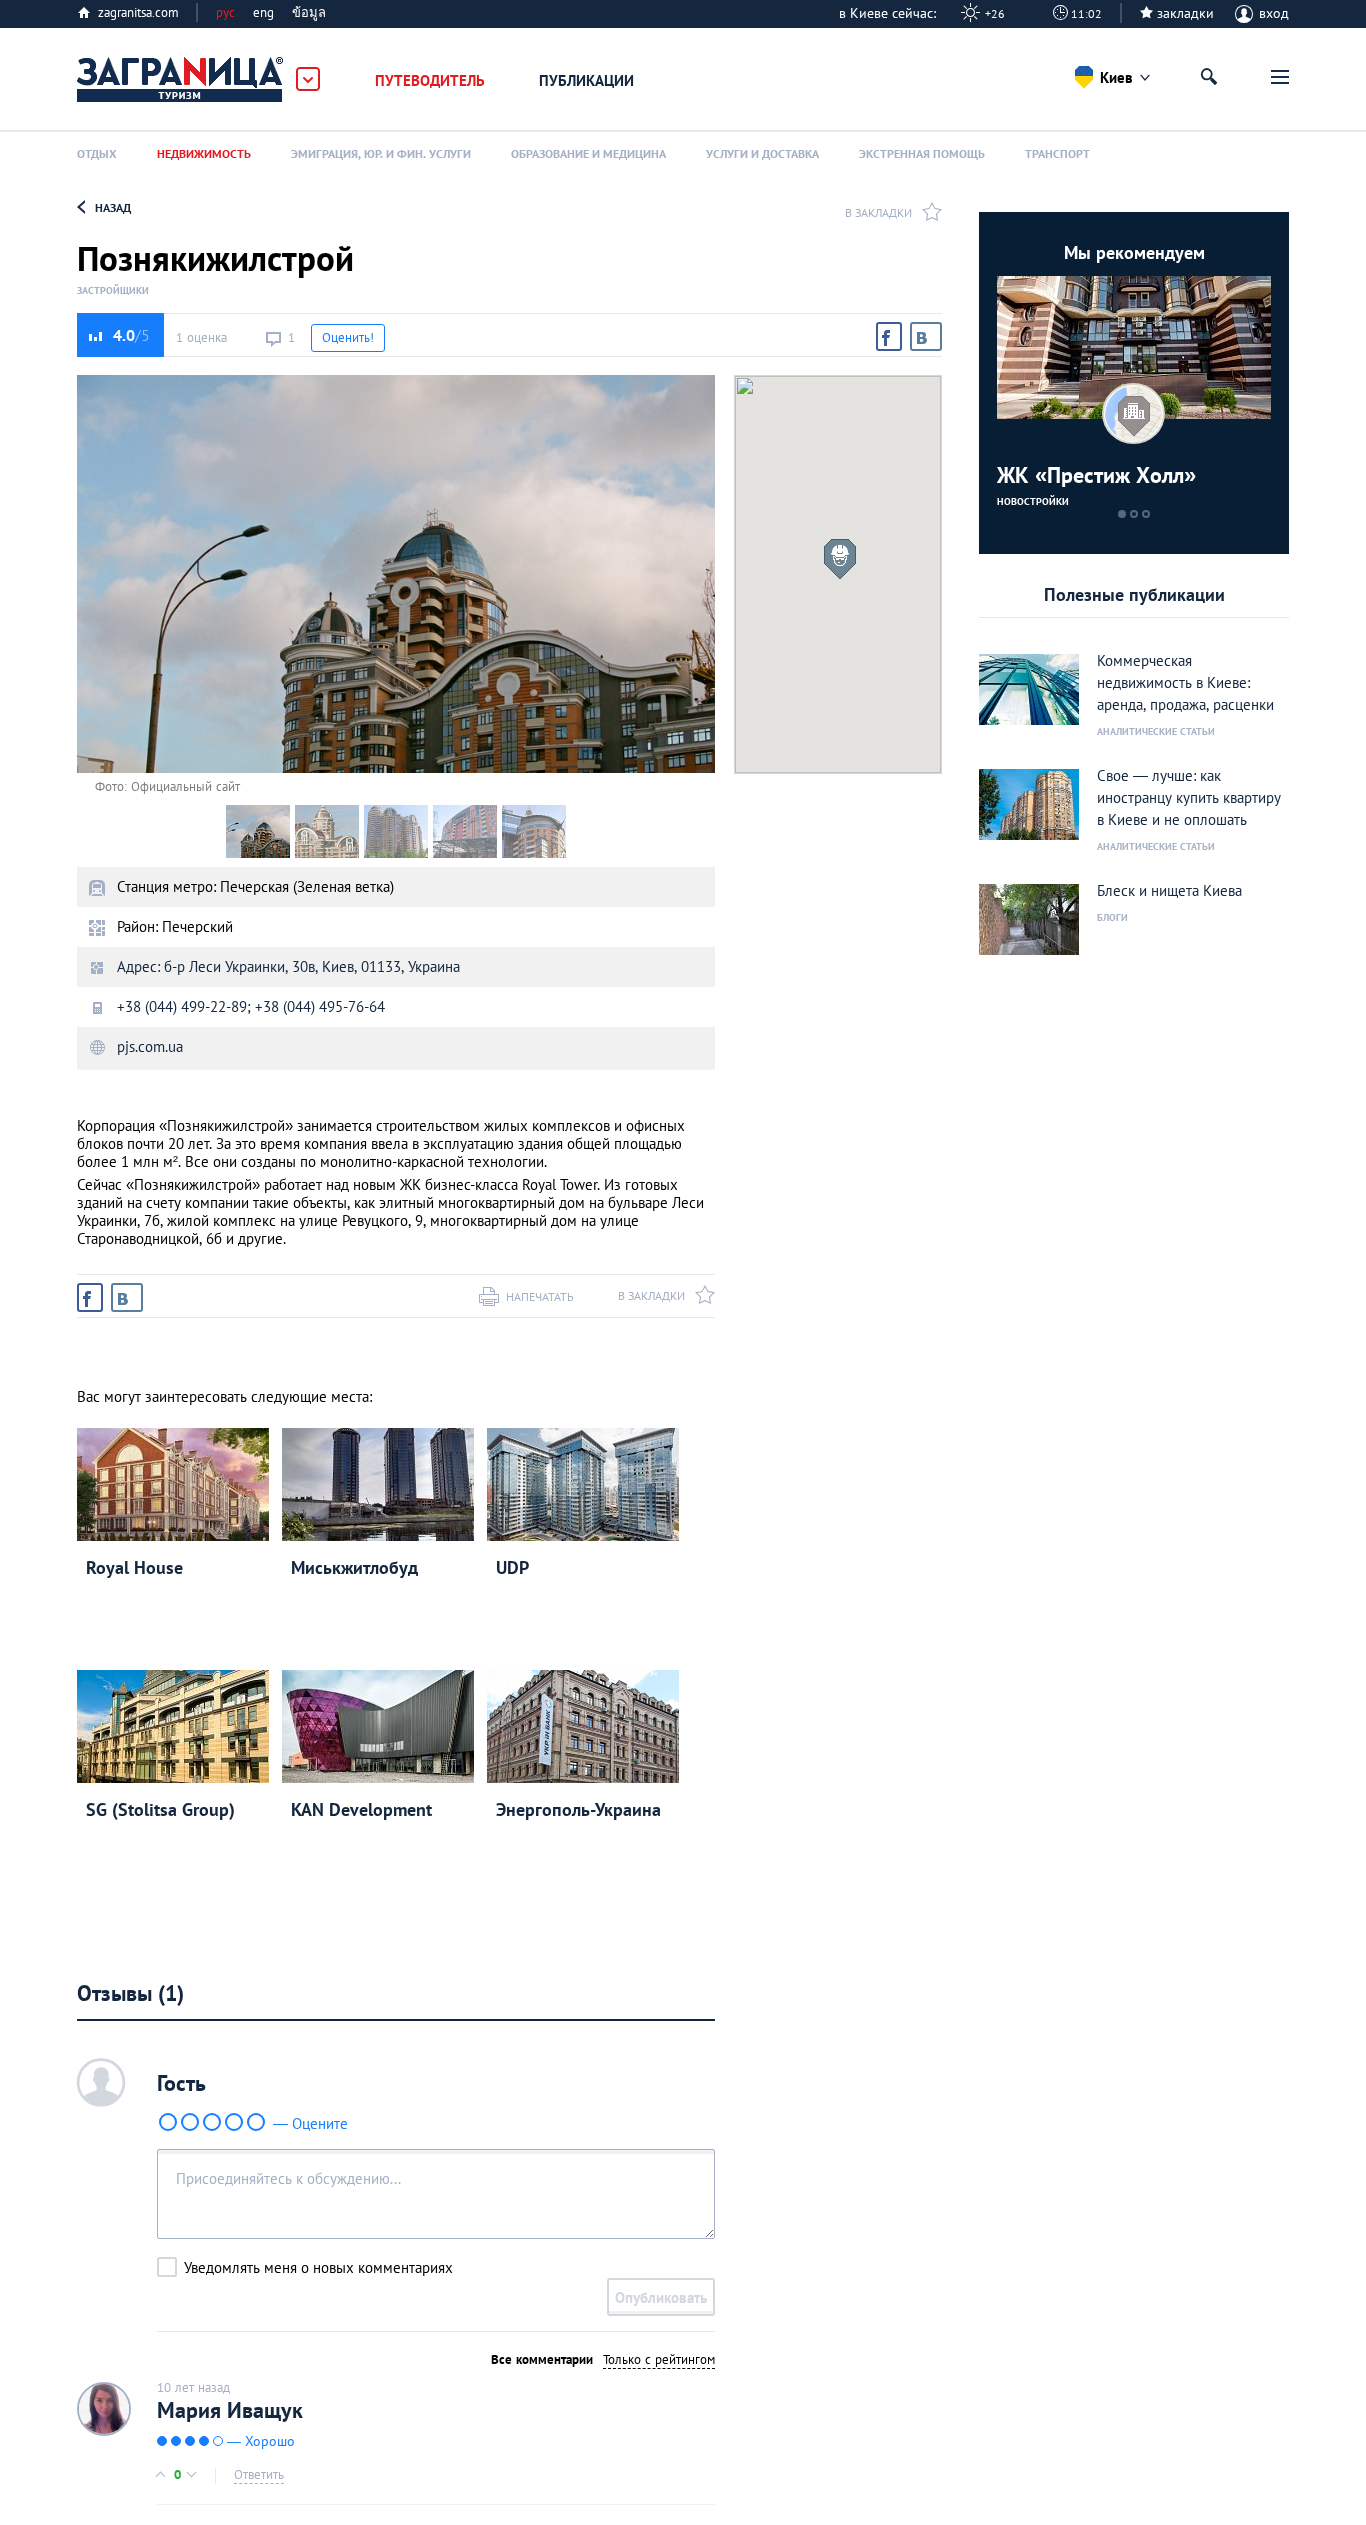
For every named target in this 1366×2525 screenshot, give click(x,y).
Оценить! (348, 337)
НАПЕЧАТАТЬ (540, 1296)
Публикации (586, 80)
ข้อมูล (309, 12)
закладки (1185, 13)
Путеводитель (430, 80)
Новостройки (1033, 501)
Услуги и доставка (762, 153)
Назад (113, 207)
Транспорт (1057, 153)
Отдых (97, 153)
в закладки (878, 212)
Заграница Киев (181, 80)
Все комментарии (542, 2359)
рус (225, 12)
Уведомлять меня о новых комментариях (318, 2267)
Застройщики (113, 291)
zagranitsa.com (138, 12)
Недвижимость (204, 153)
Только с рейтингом (659, 2359)
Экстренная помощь (922, 153)
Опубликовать (661, 2297)
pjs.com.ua (150, 1046)
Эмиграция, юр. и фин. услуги (381, 153)
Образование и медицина (588, 153)
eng (263, 12)
